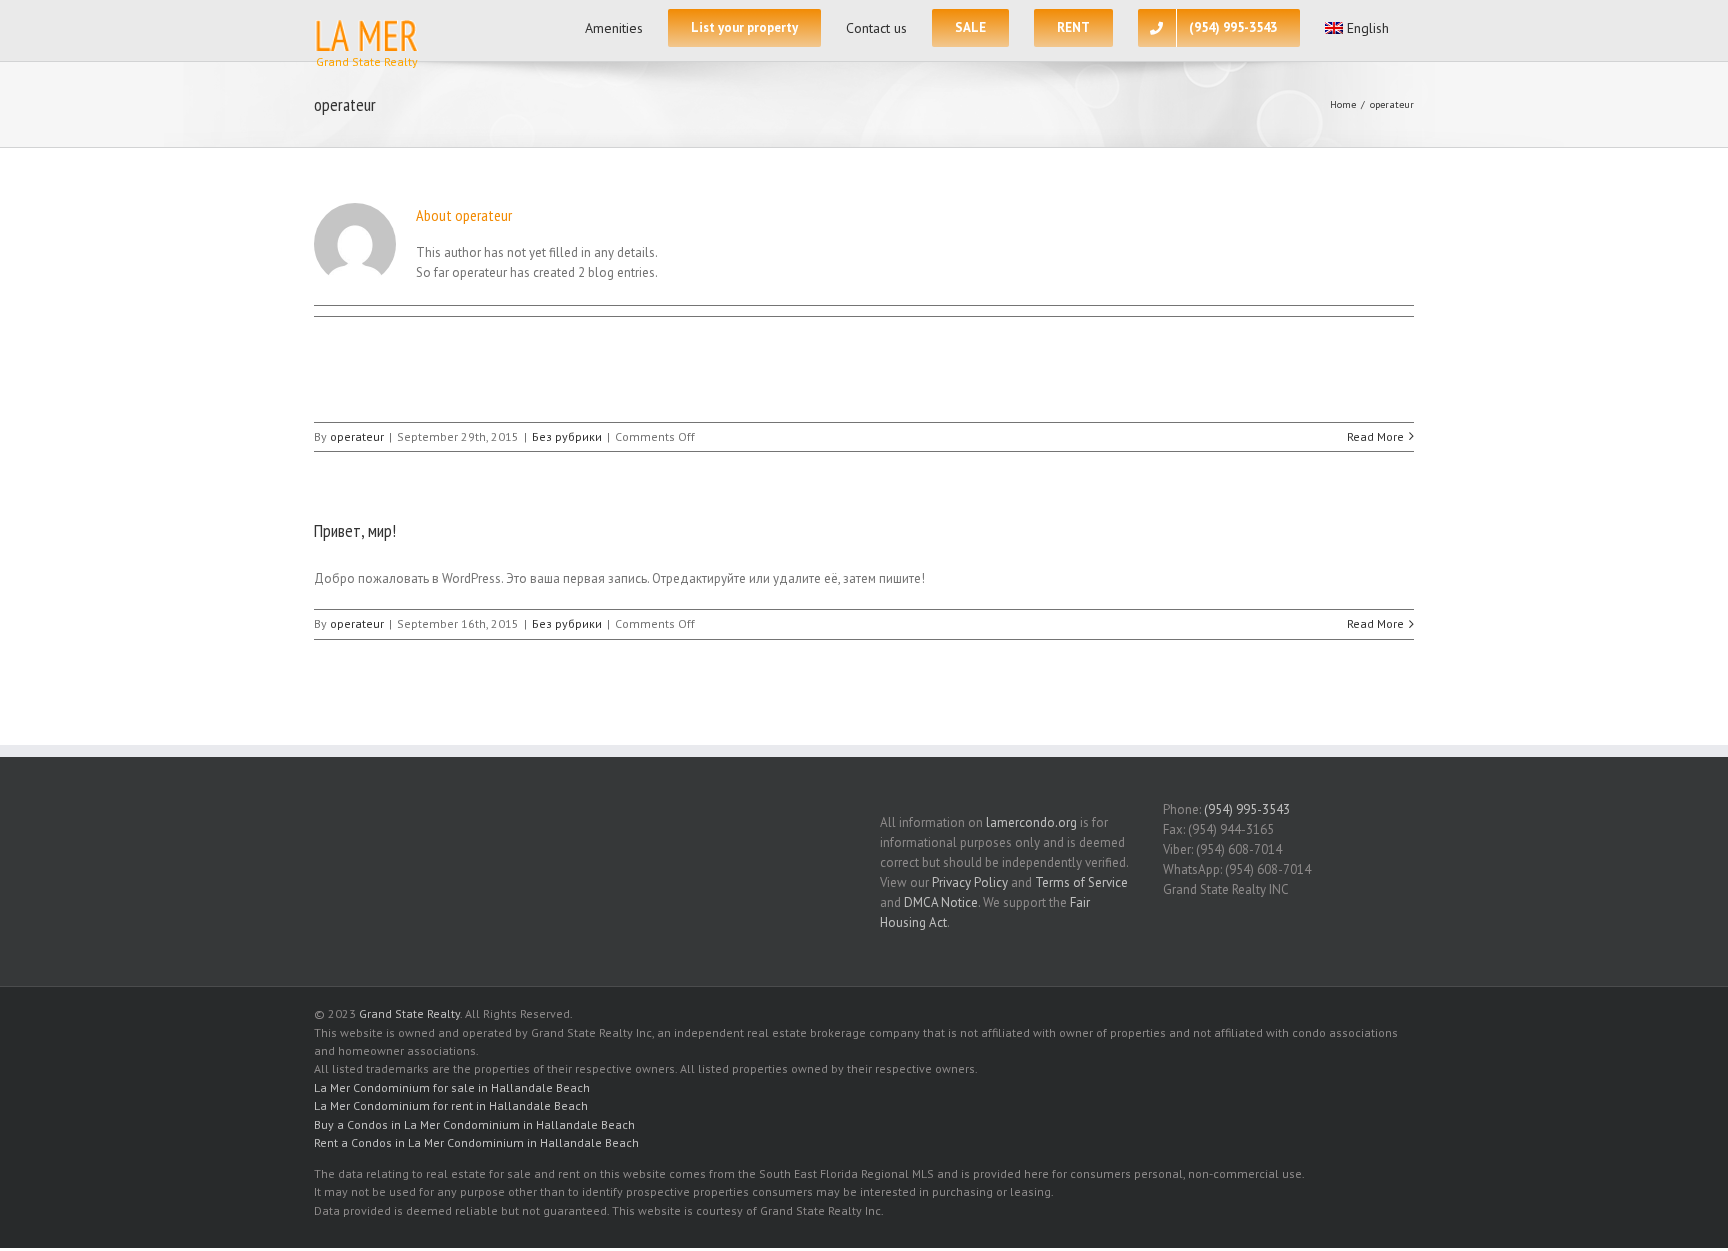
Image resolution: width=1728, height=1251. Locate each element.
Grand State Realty (409, 1013)
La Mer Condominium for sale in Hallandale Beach (452, 1087)
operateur (357, 436)
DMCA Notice (941, 902)
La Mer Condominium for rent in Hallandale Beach (451, 1105)
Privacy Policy (970, 882)
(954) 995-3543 (1247, 809)
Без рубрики (567, 436)
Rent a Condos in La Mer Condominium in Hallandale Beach (476, 1142)
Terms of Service (1081, 882)
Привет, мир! (355, 530)
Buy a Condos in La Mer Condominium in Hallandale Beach (474, 1124)
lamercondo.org (1031, 822)
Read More (1375, 436)
